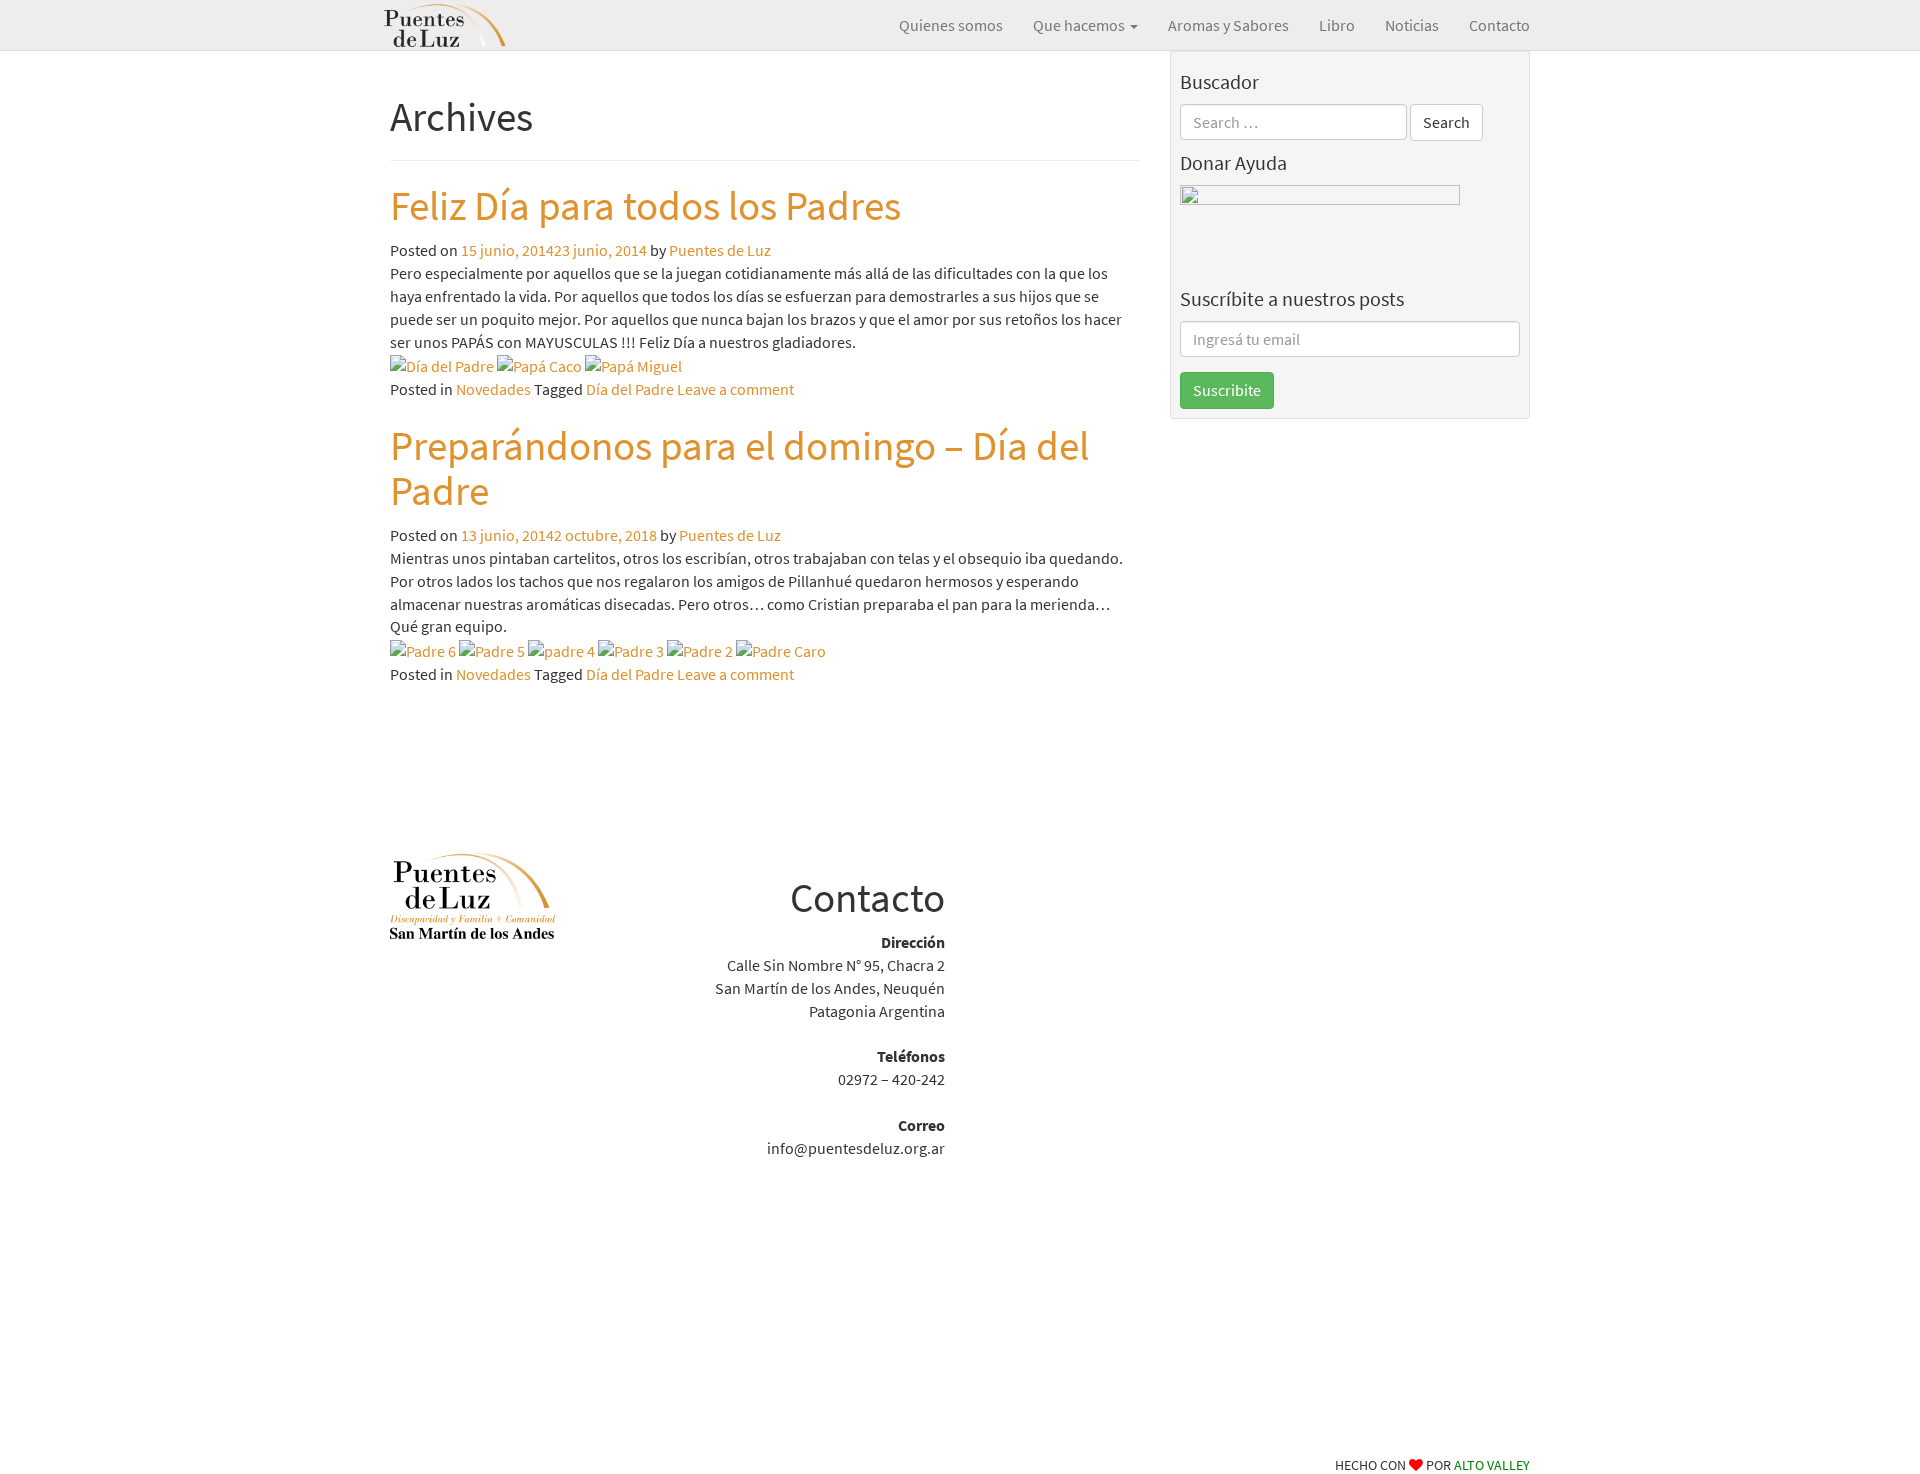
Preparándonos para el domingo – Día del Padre (739, 468)
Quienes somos (951, 25)
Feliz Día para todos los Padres (645, 205)
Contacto (1499, 25)
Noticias (1412, 25)
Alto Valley (1492, 1465)
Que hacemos (1080, 25)
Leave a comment (735, 389)
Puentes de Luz (475, 25)
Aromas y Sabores (1228, 25)
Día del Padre (630, 389)
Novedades (493, 389)
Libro (1337, 25)
